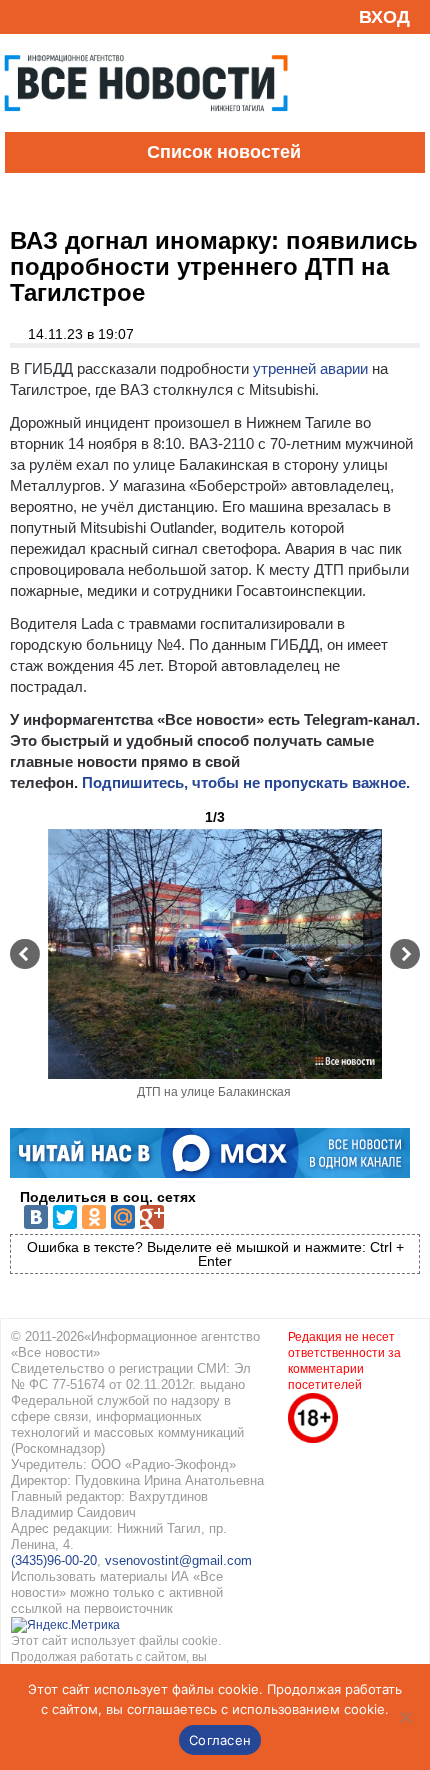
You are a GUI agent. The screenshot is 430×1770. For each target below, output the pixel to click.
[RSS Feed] (23, 16)
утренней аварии (310, 368)
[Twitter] (65, 1217)
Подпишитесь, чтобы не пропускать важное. (246, 782)
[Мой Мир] (123, 1217)
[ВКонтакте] (36, 1217)
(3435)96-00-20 (54, 1560)
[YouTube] (54, 16)
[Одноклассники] (94, 1217)
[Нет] (405, 1717)
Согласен (220, 1740)
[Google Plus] (152, 1217)
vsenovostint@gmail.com (178, 1560)
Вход (384, 17)
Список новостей (224, 152)
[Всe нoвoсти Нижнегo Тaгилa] (146, 127)
